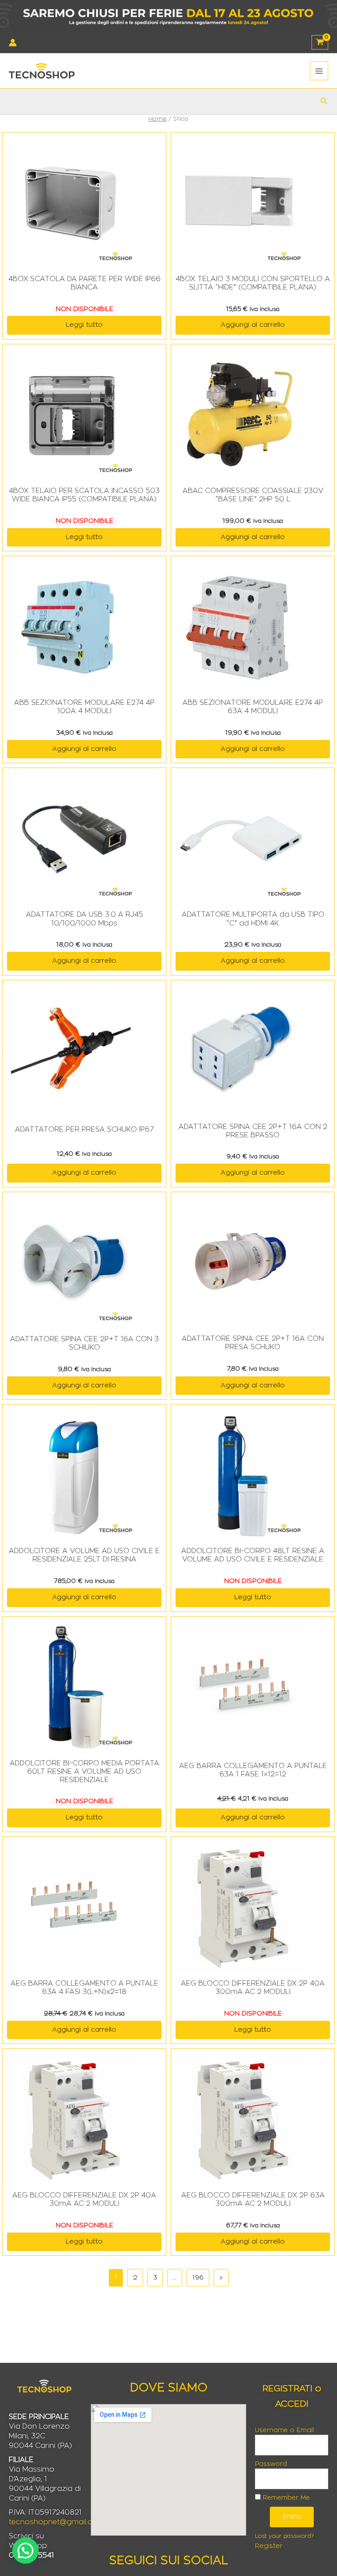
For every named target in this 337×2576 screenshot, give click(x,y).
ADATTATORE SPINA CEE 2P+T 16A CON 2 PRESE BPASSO (253, 1131)
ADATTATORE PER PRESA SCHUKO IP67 (84, 1129)
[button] (324, 101)
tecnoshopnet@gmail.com (56, 2522)
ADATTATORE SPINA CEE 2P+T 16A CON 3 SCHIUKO (84, 1343)
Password (271, 2464)
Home (158, 119)
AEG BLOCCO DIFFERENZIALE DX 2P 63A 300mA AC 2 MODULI (253, 2199)
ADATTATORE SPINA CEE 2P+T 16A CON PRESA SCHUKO (253, 1343)
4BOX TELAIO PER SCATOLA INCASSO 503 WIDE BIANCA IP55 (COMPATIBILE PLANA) (84, 495)
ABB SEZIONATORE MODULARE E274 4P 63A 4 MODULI (253, 707)
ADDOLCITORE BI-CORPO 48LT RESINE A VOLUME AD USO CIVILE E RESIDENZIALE (253, 1555)
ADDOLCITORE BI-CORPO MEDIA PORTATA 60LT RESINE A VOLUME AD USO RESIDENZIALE (84, 1772)
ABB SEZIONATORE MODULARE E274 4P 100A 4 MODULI (84, 707)
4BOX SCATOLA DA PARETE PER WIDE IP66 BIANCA (84, 283)
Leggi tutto (84, 325)
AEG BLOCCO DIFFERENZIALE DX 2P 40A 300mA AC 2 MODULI (253, 1988)
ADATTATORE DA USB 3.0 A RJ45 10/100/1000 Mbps (84, 919)
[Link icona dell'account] (13, 43)
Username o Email (284, 2430)
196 (198, 2278)
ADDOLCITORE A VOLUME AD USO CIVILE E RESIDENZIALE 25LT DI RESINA (84, 1555)
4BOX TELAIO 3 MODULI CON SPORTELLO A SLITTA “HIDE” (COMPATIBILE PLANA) (253, 283)
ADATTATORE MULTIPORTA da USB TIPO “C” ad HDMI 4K (253, 919)
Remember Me (285, 2498)
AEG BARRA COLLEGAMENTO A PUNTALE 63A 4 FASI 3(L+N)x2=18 (84, 1988)
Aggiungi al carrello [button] (253, 325)
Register (269, 2546)
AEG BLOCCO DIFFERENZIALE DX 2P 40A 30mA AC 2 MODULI (84, 2199)
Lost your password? (284, 2536)
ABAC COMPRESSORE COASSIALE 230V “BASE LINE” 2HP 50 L (253, 495)
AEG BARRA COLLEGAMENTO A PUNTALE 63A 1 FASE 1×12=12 (253, 1770)
